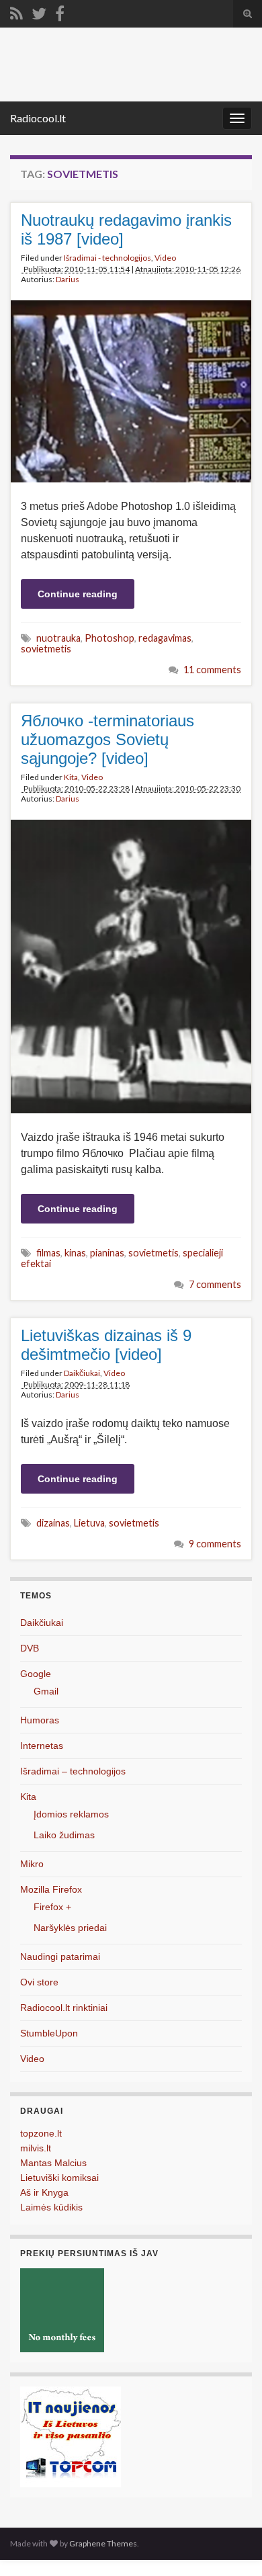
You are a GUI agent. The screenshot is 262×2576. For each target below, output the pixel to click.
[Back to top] (232, 2546)
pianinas (107, 1253)
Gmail (46, 1691)
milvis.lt (36, 2148)
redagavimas (165, 638)
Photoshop (110, 638)
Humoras (40, 1720)
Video (165, 258)
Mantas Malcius (53, 2163)
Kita (71, 777)
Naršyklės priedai (70, 1928)
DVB (30, 1648)
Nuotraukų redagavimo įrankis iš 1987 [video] (126, 229)
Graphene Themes (103, 2543)
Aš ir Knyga (44, 2192)
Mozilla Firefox (51, 1889)
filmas (48, 1253)
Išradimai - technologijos (107, 258)
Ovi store (39, 1982)
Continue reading (78, 594)
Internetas (42, 1746)
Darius (68, 279)
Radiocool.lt (38, 118)
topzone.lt (41, 2133)
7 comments (215, 1284)
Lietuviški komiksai (59, 2178)
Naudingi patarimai (60, 1957)
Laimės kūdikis (51, 2207)
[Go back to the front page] (131, 65)
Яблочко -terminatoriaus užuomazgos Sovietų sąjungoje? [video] (107, 739)
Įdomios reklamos (71, 1814)
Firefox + (52, 1907)
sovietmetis (46, 649)
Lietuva (89, 1523)
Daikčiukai (82, 1373)
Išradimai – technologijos (73, 1771)
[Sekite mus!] (39, 11)
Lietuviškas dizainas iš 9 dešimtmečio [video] (106, 1345)
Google (36, 1674)
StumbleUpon (49, 2033)
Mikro (32, 1864)
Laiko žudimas (64, 1835)
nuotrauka (58, 638)
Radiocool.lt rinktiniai (64, 2008)
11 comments (212, 670)
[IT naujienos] (71, 2436)
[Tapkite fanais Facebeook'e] (60, 11)
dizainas (53, 1523)
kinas (75, 1253)
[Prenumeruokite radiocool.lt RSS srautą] (16, 11)
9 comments (215, 1544)
